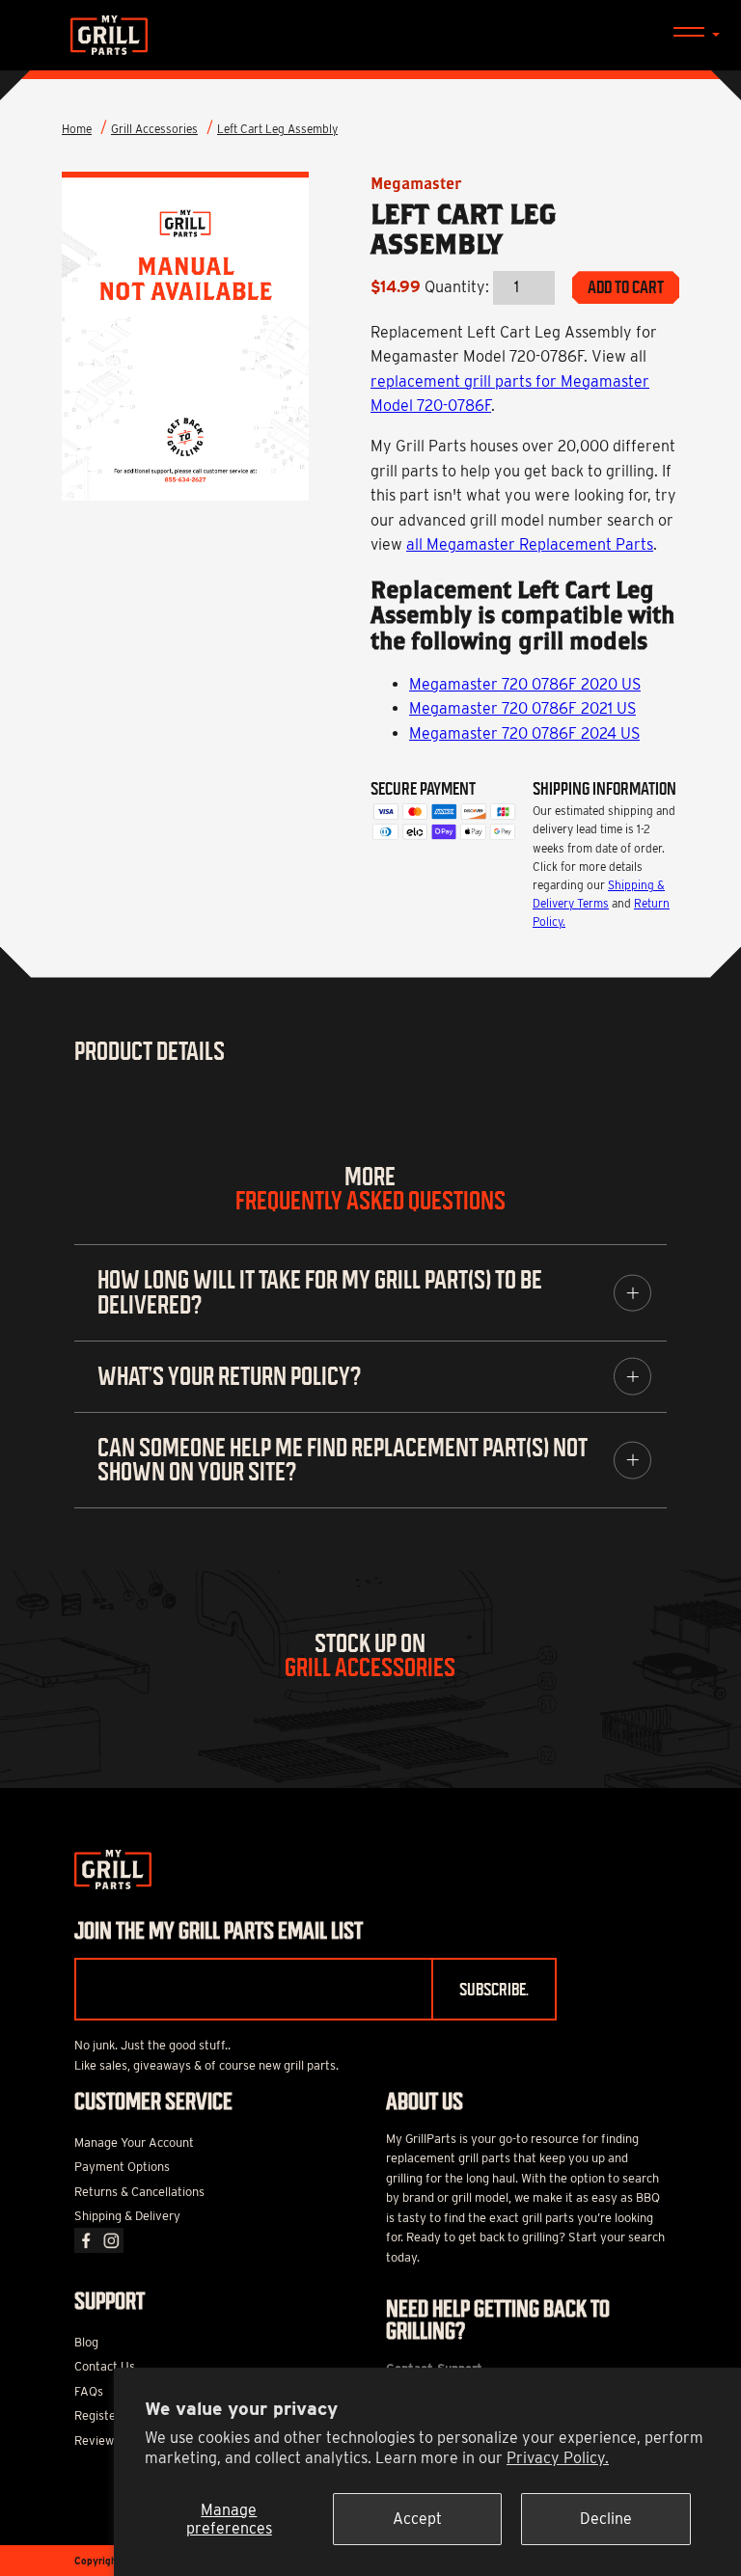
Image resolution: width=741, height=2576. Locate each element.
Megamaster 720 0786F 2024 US (524, 733)
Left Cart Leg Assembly (277, 129)
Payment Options (122, 2167)
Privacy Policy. (558, 2458)
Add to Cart (626, 287)
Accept (417, 2519)
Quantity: (457, 287)
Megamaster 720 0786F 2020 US (525, 684)
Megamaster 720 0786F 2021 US (522, 708)
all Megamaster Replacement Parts (530, 544)
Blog (86, 2342)
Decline (606, 2519)
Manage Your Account (134, 2142)
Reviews (97, 2440)
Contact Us (105, 2366)
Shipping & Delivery (127, 2216)
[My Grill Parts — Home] (370, 35)
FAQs (89, 2391)
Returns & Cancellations (139, 2192)
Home (77, 129)
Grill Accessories (154, 129)
